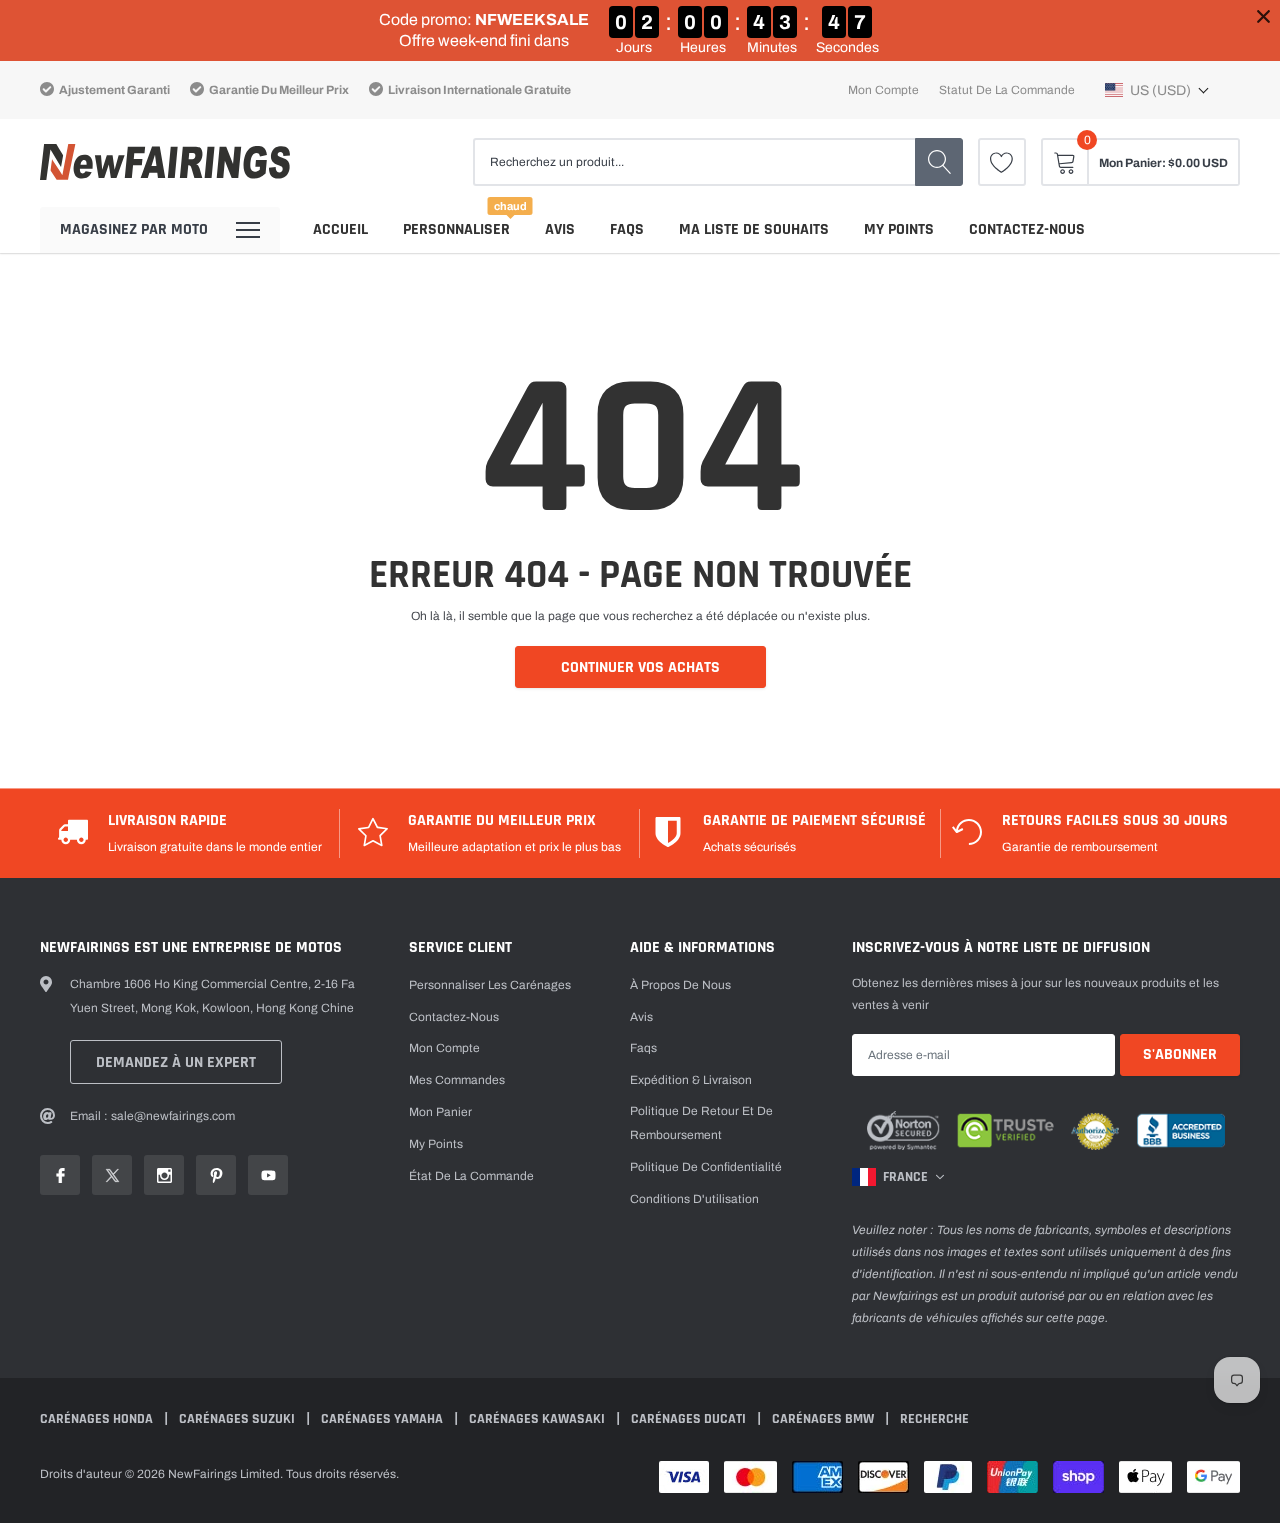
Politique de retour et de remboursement (701, 1123)
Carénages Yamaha (383, 1419)
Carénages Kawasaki (538, 1419)
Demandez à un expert (176, 1062)
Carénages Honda (98, 1419)
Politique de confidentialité (706, 1167)
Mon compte (883, 90)
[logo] (165, 162)
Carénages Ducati (690, 1419)
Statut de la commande (1007, 90)
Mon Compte (444, 1048)
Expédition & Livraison (691, 1080)
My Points (899, 229)
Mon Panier (440, 1112)
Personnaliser (456, 229)
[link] (1002, 162)
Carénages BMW (824, 1419)
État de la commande (471, 1176)
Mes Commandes (457, 1080)
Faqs (627, 229)
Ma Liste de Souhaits (754, 229)
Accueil (340, 229)
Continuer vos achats (640, 667)
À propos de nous (680, 985)
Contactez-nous (1027, 229)
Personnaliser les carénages (490, 985)
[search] (939, 162)
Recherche (934, 1419)
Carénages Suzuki (238, 1419)
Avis (560, 229)
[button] (1157, 90)
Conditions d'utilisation (694, 1199)
